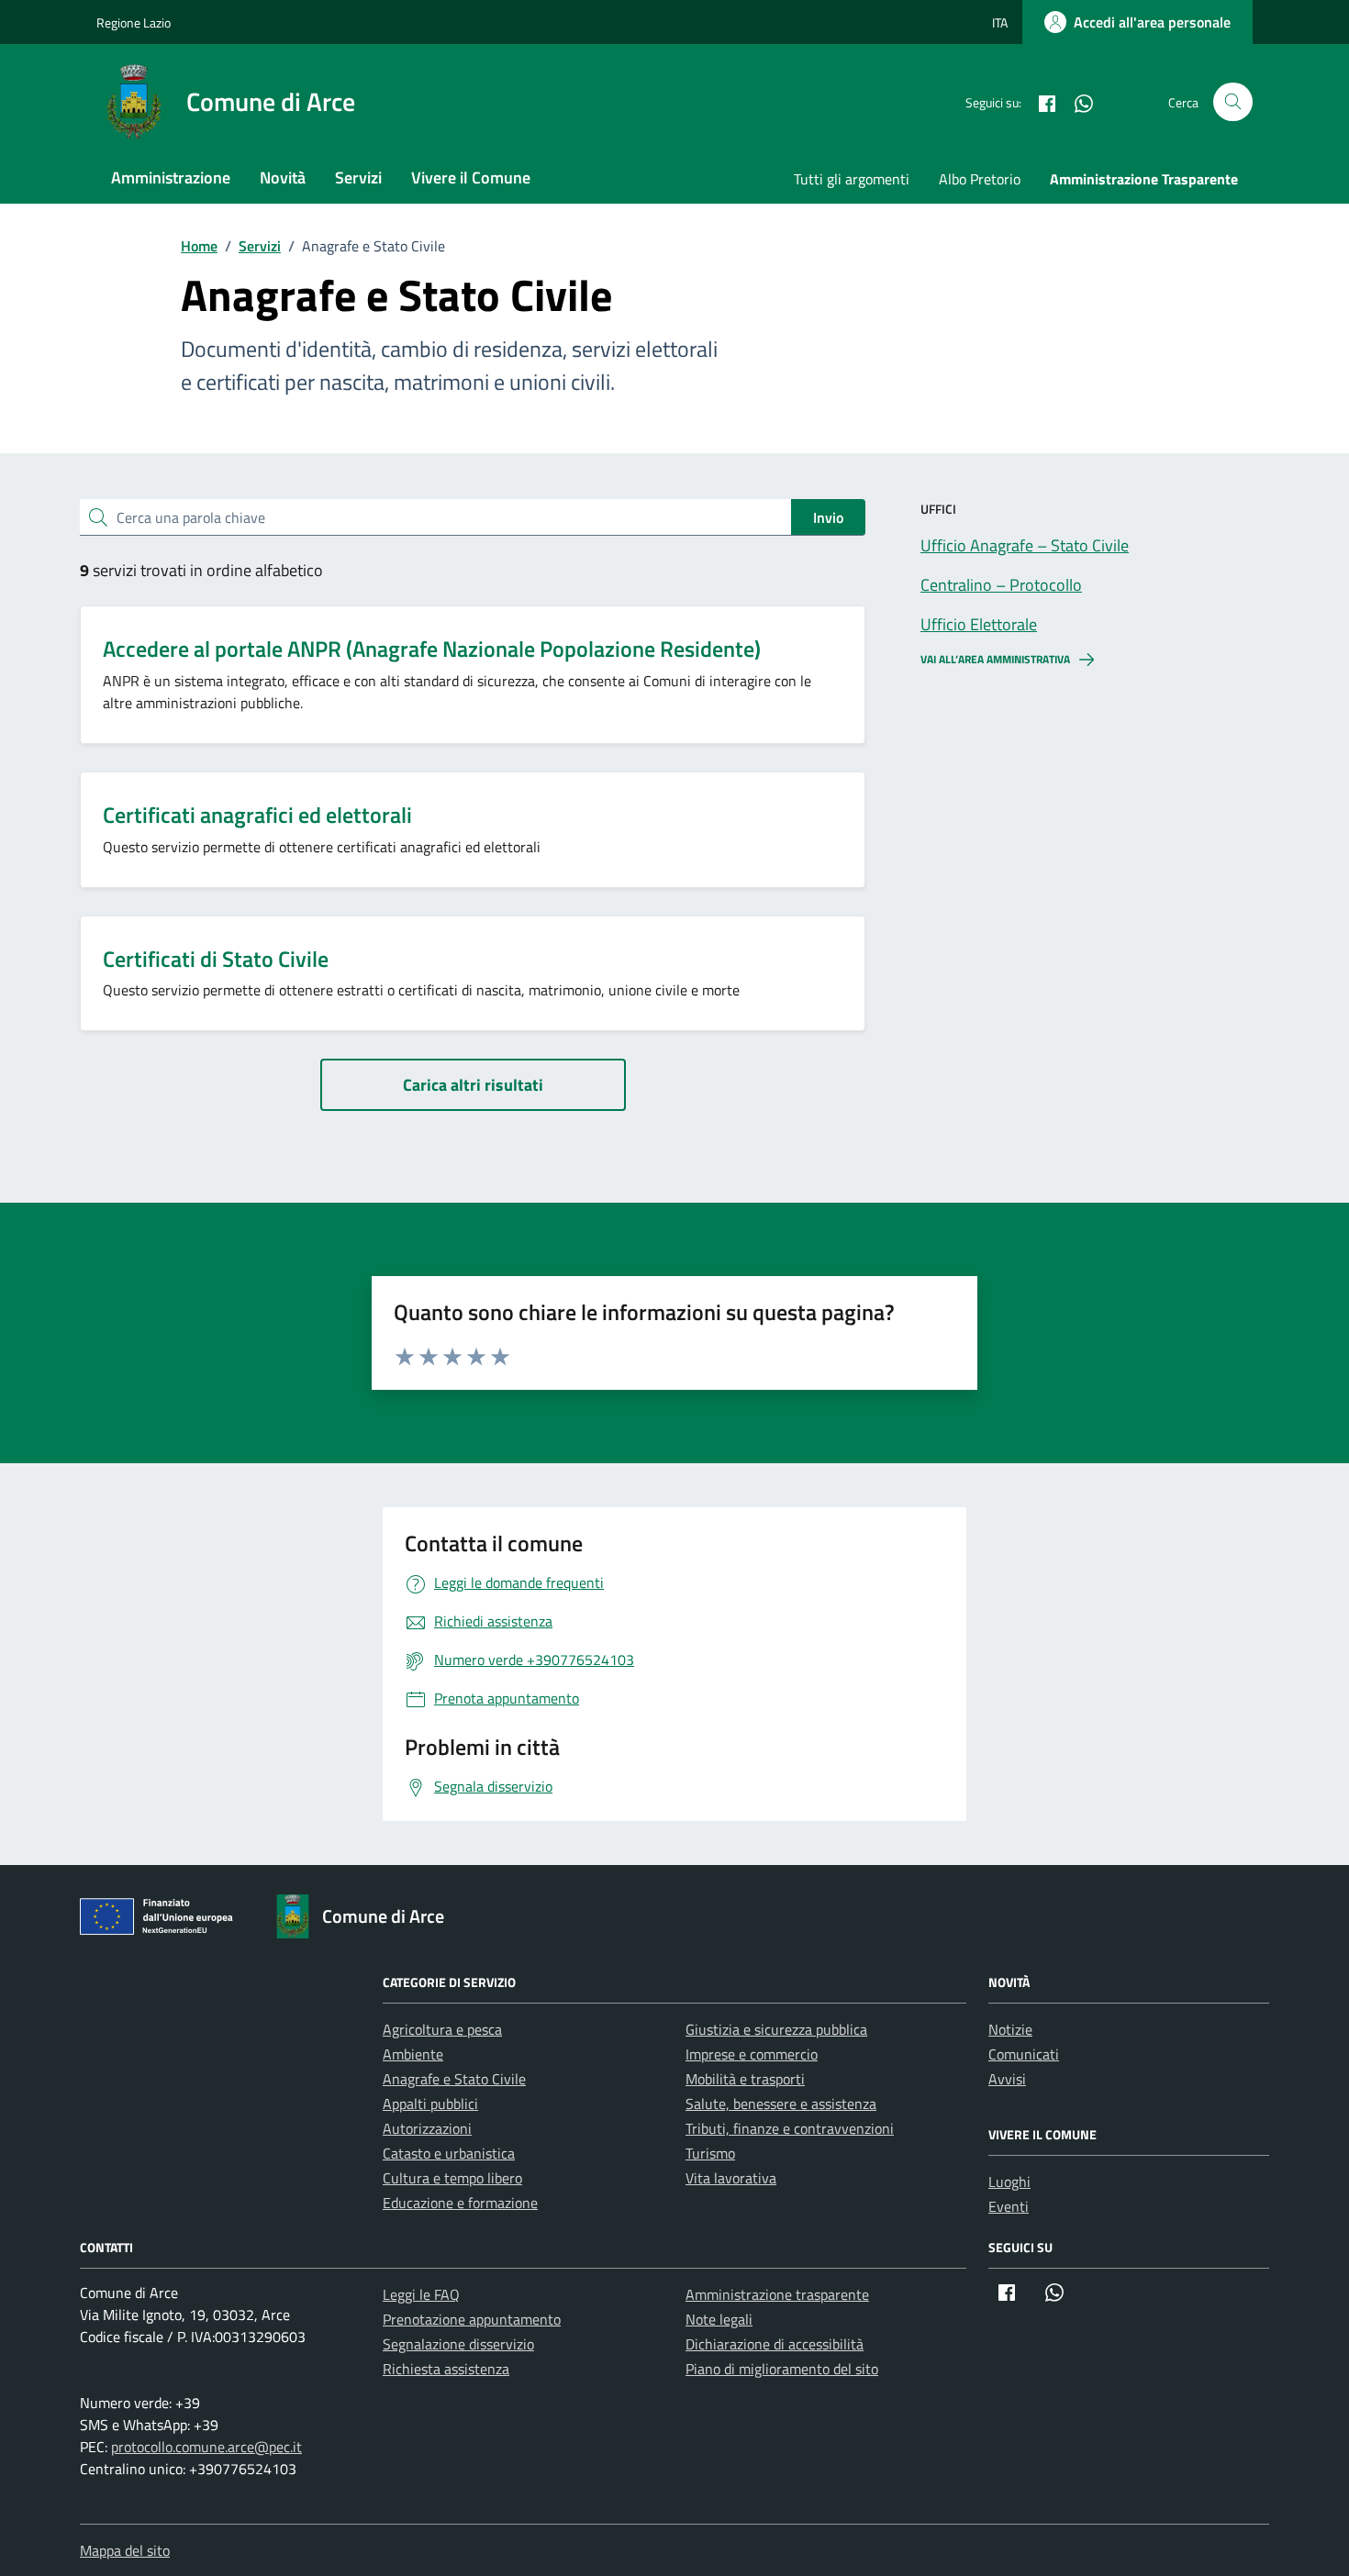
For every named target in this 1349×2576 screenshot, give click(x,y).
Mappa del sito (125, 2550)
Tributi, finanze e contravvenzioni (790, 2128)
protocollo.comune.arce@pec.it (206, 2447)
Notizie (1010, 2029)
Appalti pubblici (430, 2104)
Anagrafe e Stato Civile (454, 2079)
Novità (283, 178)
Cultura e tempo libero (452, 2178)
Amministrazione (171, 178)
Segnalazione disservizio (458, 2344)
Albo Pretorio (980, 179)
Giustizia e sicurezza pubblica (776, 2029)
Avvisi (1007, 2079)
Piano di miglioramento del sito (782, 2369)
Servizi (358, 178)
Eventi (1009, 2206)
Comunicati (1024, 2054)
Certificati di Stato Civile (216, 959)
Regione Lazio (134, 22)
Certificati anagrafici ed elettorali (257, 815)
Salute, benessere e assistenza (781, 2104)
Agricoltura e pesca (442, 2029)
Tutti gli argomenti (852, 179)
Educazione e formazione (460, 2203)
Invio (828, 517)
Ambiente (413, 2054)
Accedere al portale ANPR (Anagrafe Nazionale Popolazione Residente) (432, 649)
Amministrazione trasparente (777, 2294)
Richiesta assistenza (446, 2369)
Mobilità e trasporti (745, 2079)
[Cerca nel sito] (1233, 102)
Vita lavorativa (731, 2178)
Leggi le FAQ (421, 2294)
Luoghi (1009, 2182)
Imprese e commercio (752, 2054)
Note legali (719, 2319)
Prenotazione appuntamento (472, 2319)
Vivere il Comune (471, 178)
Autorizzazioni (427, 2128)
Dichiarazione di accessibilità (775, 2344)
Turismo (710, 2153)
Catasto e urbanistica (449, 2153)
